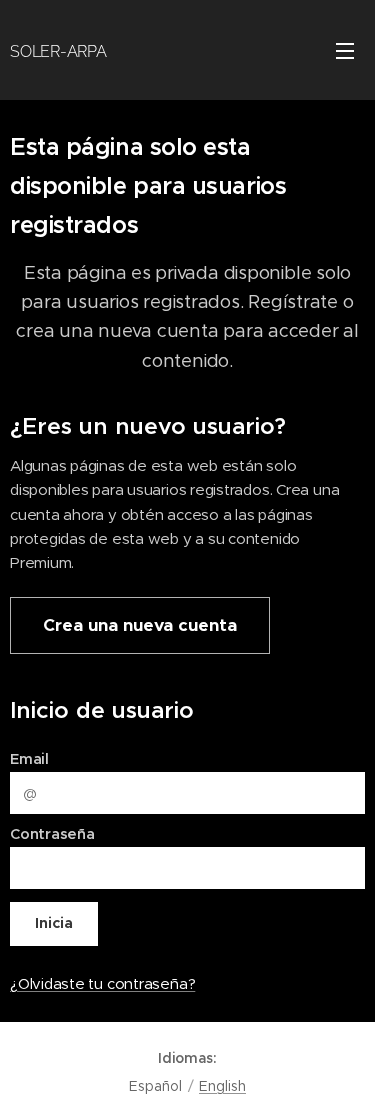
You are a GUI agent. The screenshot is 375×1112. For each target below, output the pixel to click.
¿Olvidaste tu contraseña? (102, 983)
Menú (345, 50)
